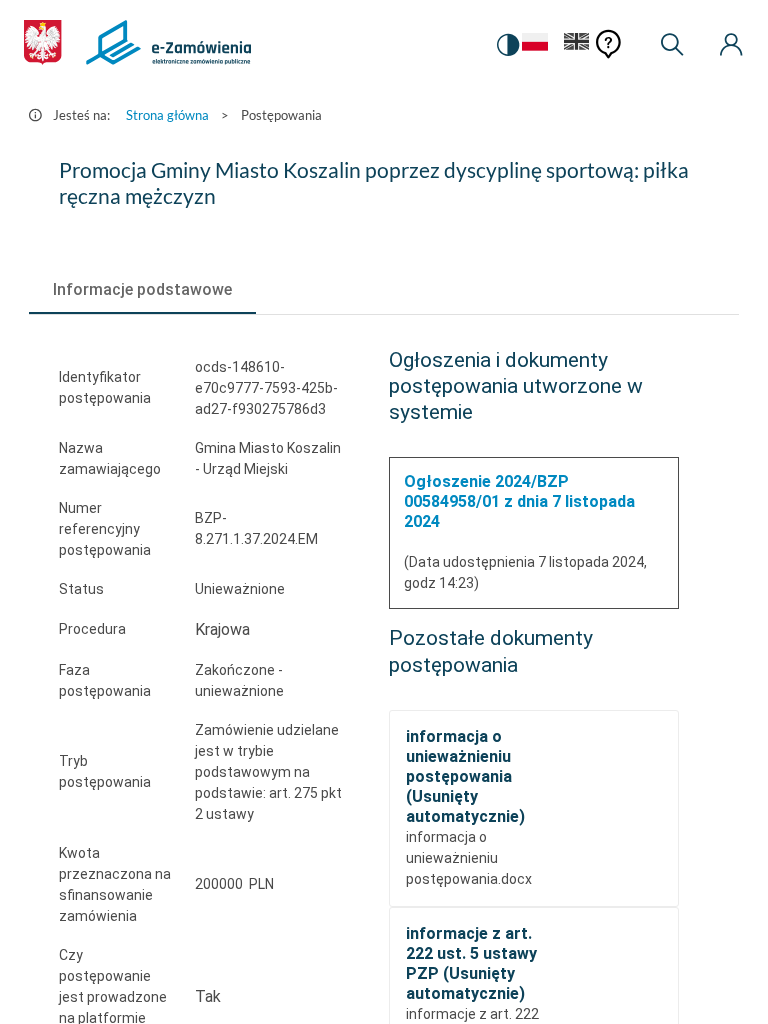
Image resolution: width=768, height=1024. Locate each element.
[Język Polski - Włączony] (535, 45)
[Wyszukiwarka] (672, 45)
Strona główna (167, 115)
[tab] (142, 290)
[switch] (508, 45)
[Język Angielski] (577, 45)
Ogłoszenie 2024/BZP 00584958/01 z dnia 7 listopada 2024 (519, 501)
